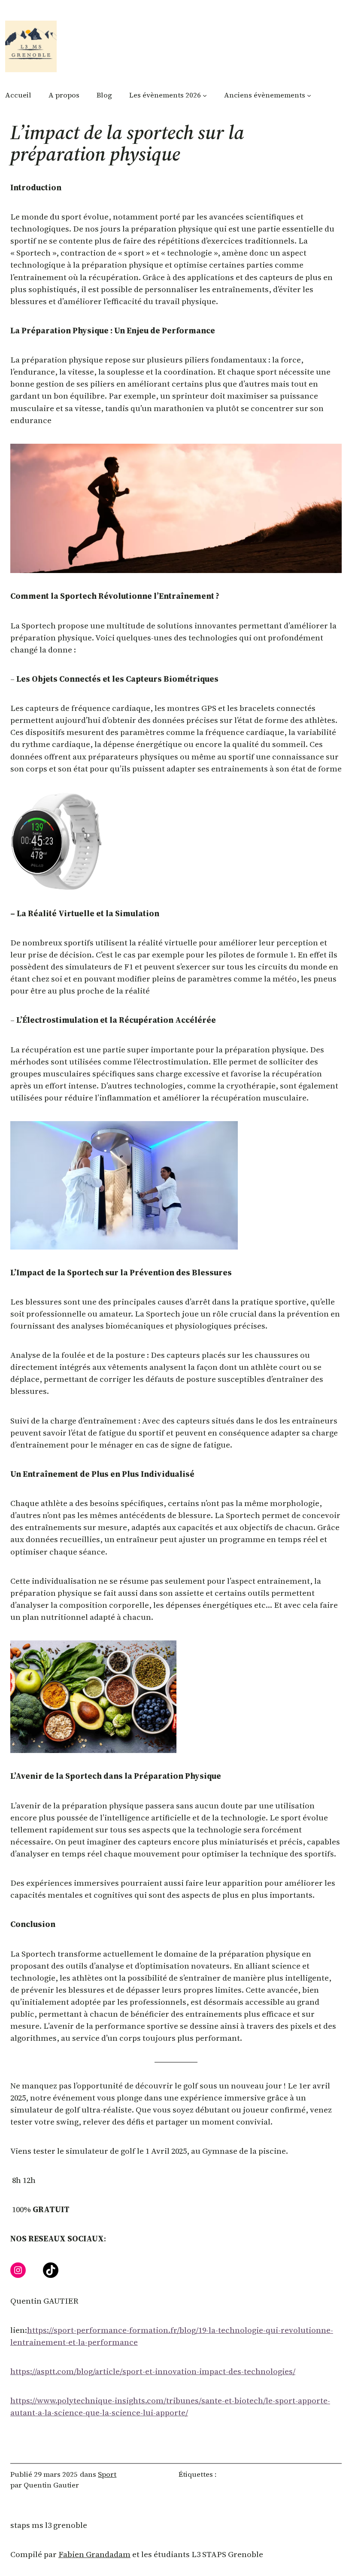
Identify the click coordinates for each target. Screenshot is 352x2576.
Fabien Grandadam (94, 2554)
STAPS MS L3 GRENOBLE (49, 2525)
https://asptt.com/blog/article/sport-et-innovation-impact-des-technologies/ (153, 2371)
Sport (107, 2474)
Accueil (18, 95)
